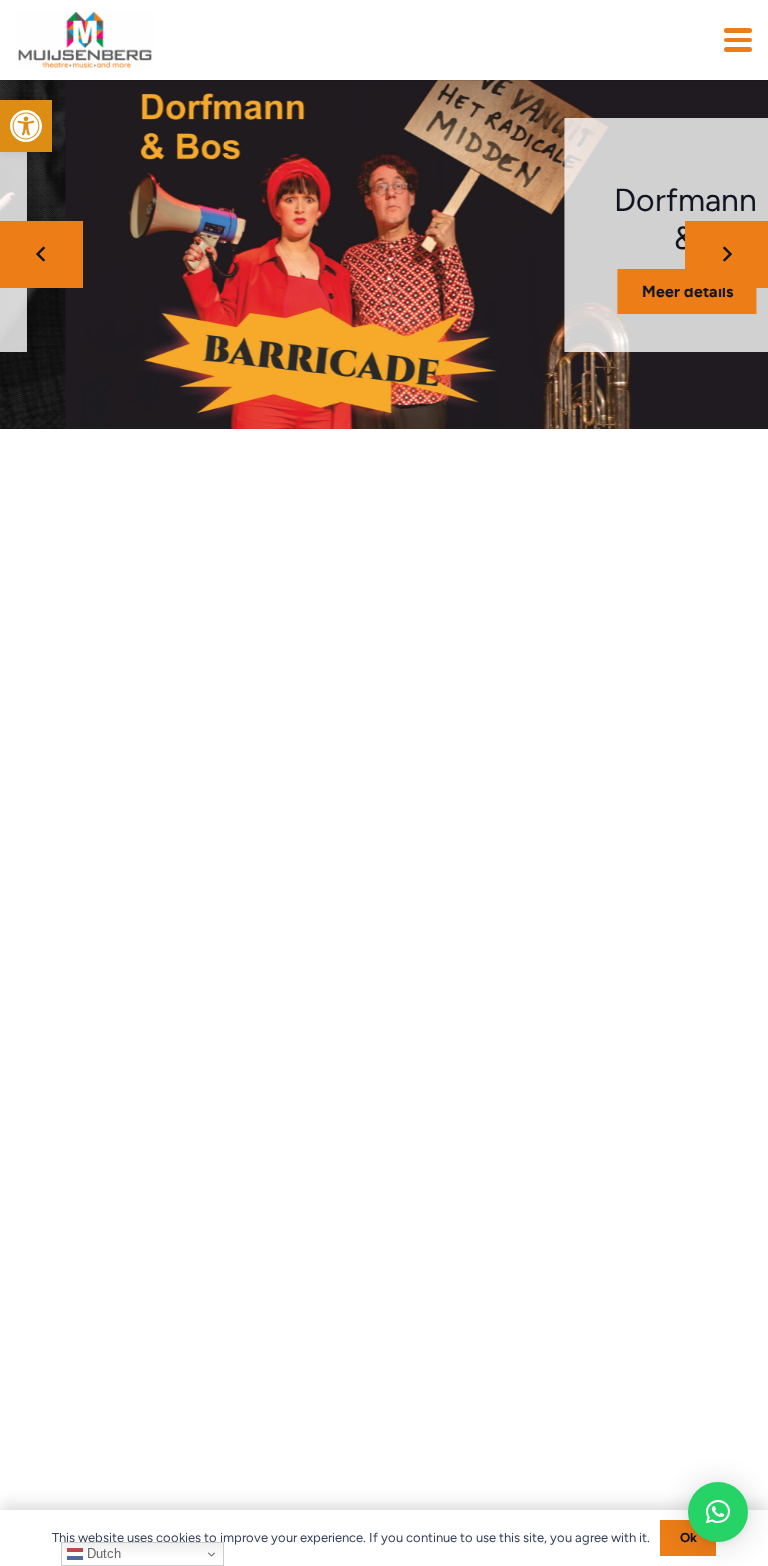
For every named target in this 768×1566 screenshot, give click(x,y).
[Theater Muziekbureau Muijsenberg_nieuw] (85, 40)
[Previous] (41, 254)
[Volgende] (726, 254)
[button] (26, 126)
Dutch (102, 1553)
